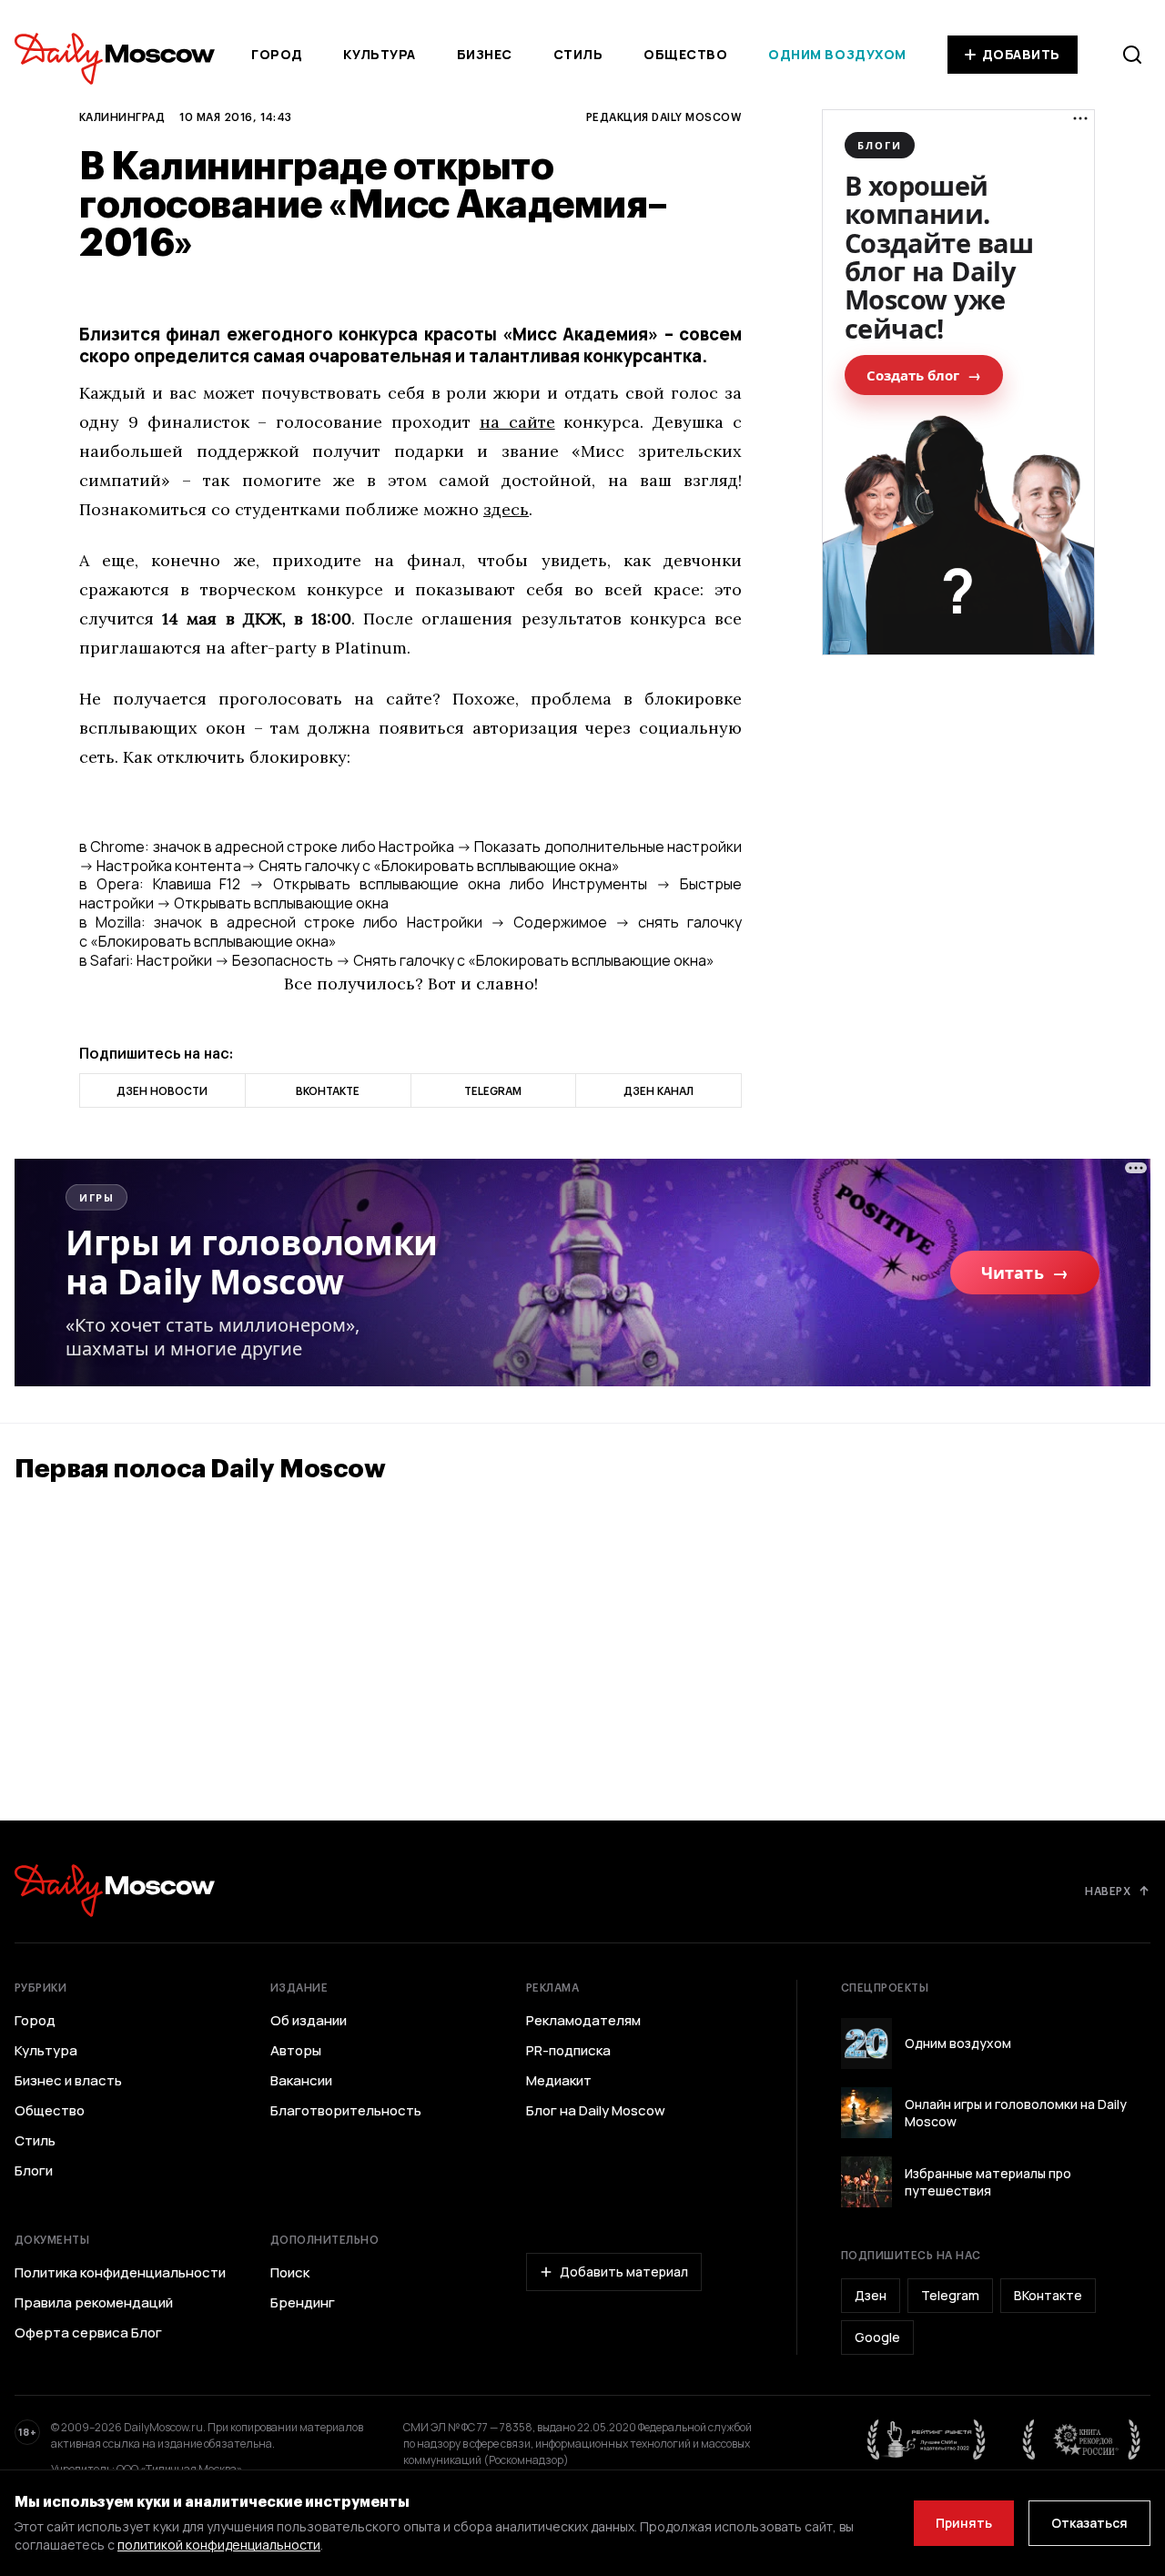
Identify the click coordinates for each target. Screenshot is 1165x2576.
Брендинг (303, 2303)
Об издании (309, 2021)
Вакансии (301, 2081)
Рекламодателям (583, 2021)
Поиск (290, 2273)
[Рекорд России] (1082, 2439)
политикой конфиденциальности (219, 2545)
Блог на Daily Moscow (596, 2111)
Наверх (1108, 1891)
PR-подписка (568, 2051)
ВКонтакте (1048, 2295)
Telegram (950, 2295)
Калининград (122, 117)
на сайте (517, 422)
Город (277, 54)
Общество (685, 54)
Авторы (296, 2051)
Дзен (871, 2295)
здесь (506, 509)
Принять (964, 2523)
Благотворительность (346, 2111)
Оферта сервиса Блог (88, 2333)
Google (877, 2337)
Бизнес (485, 54)
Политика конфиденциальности (120, 2273)
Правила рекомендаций (94, 2303)
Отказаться (1089, 2523)
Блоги (34, 2171)
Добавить (1021, 54)
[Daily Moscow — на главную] (115, 1890)
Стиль (578, 54)
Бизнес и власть (68, 2081)
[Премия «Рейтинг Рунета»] (927, 2439)
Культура (379, 54)
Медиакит (559, 2081)
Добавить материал (624, 2272)
